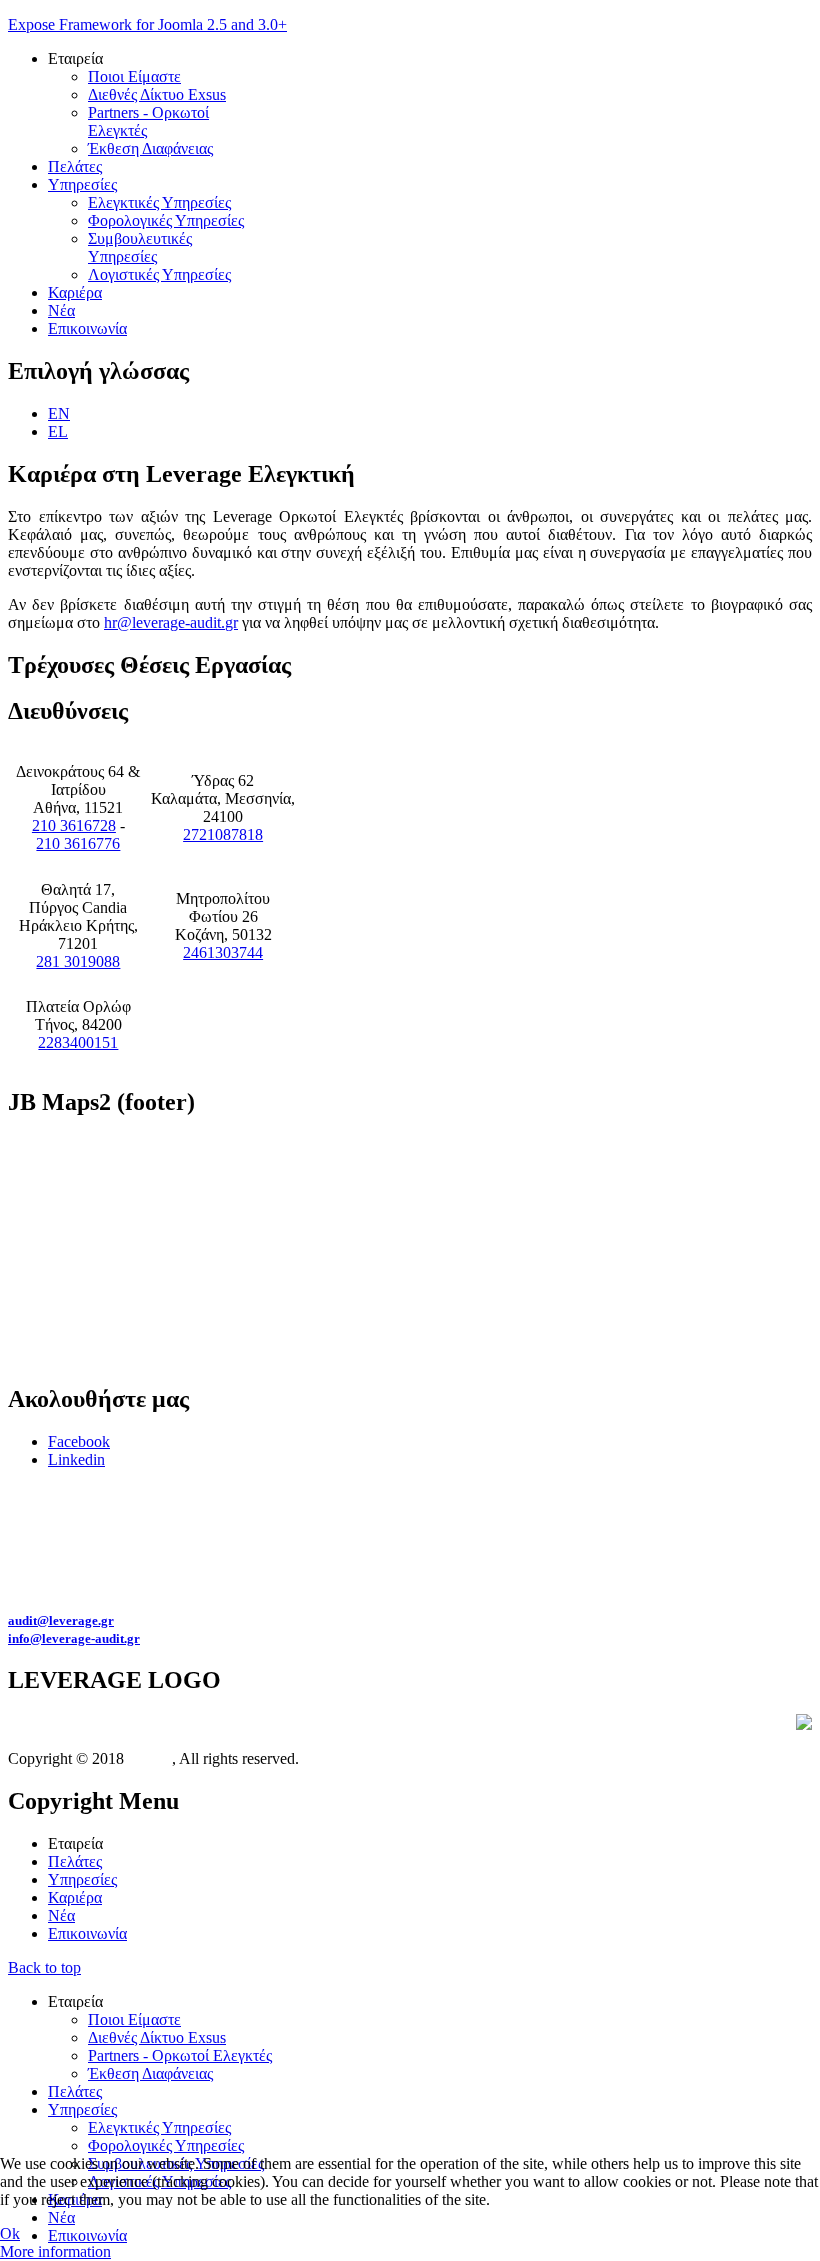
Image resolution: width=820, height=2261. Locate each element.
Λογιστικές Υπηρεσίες (159, 274)
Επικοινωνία (87, 328)
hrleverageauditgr (171, 622)
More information (55, 2251)
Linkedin (76, 1459)
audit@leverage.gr (61, 1620)
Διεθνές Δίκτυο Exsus (157, 94)
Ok (10, 2233)
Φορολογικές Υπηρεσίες (166, 220)
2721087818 (223, 834)
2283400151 (78, 1042)
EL (58, 431)
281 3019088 (78, 961)
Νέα (61, 310)
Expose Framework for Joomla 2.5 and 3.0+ (147, 24)
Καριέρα (75, 292)
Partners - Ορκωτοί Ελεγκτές (180, 2055)
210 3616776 (78, 843)
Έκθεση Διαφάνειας (150, 148)
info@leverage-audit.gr (74, 1638)
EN (59, 413)
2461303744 (223, 952)
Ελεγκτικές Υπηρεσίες (159, 202)
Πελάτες (75, 166)
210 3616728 (74, 825)
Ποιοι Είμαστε (134, 76)
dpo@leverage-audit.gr (495, 1512)
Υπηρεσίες (82, 184)
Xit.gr (148, 1758)
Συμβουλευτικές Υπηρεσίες (140, 247)
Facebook (79, 1441)
